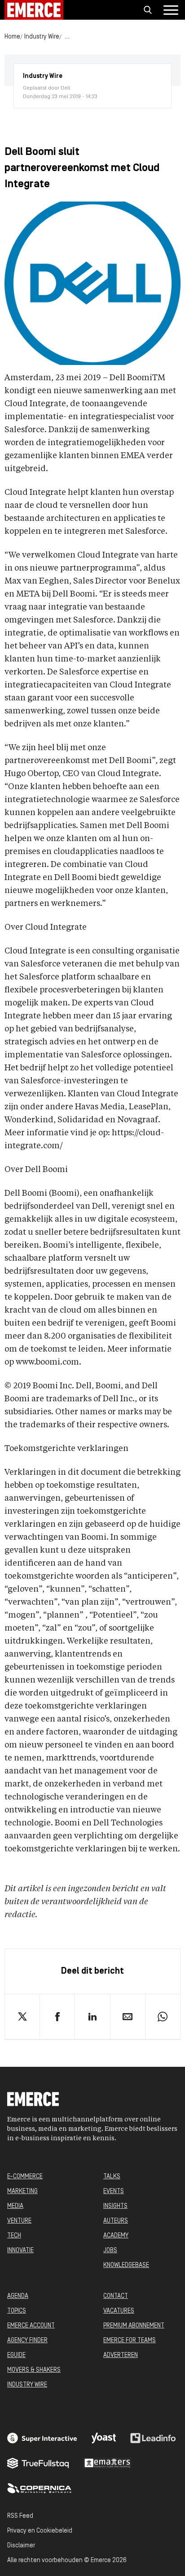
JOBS (110, 2251)
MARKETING (22, 2192)
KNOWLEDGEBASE (126, 2265)
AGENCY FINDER (27, 2341)
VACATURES (119, 2311)
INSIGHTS (115, 2206)
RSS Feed (20, 2516)
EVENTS (114, 2192)
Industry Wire (42, 37)
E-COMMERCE (25, 2177)
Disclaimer (21, 2546)
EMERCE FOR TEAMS (130, 2341)
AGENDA (18, 2296)
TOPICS (17, 2311)
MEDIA (15, 2206)
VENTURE (19, 2221)
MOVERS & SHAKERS (34, 2370)
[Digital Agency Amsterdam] (42, 2438)
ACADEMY (116, 2236)
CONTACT (116, 2296)
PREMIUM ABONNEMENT (134, 2326)
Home (12, 37)
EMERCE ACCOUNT (31, 2326)
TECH (14, 2236)
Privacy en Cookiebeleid (40, 2531)
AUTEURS (116, 2221)
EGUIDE (16, 2355)
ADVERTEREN (121, 2355)
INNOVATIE (20, 2251)
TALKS (112, 2177)
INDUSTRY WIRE (27, 2385)
